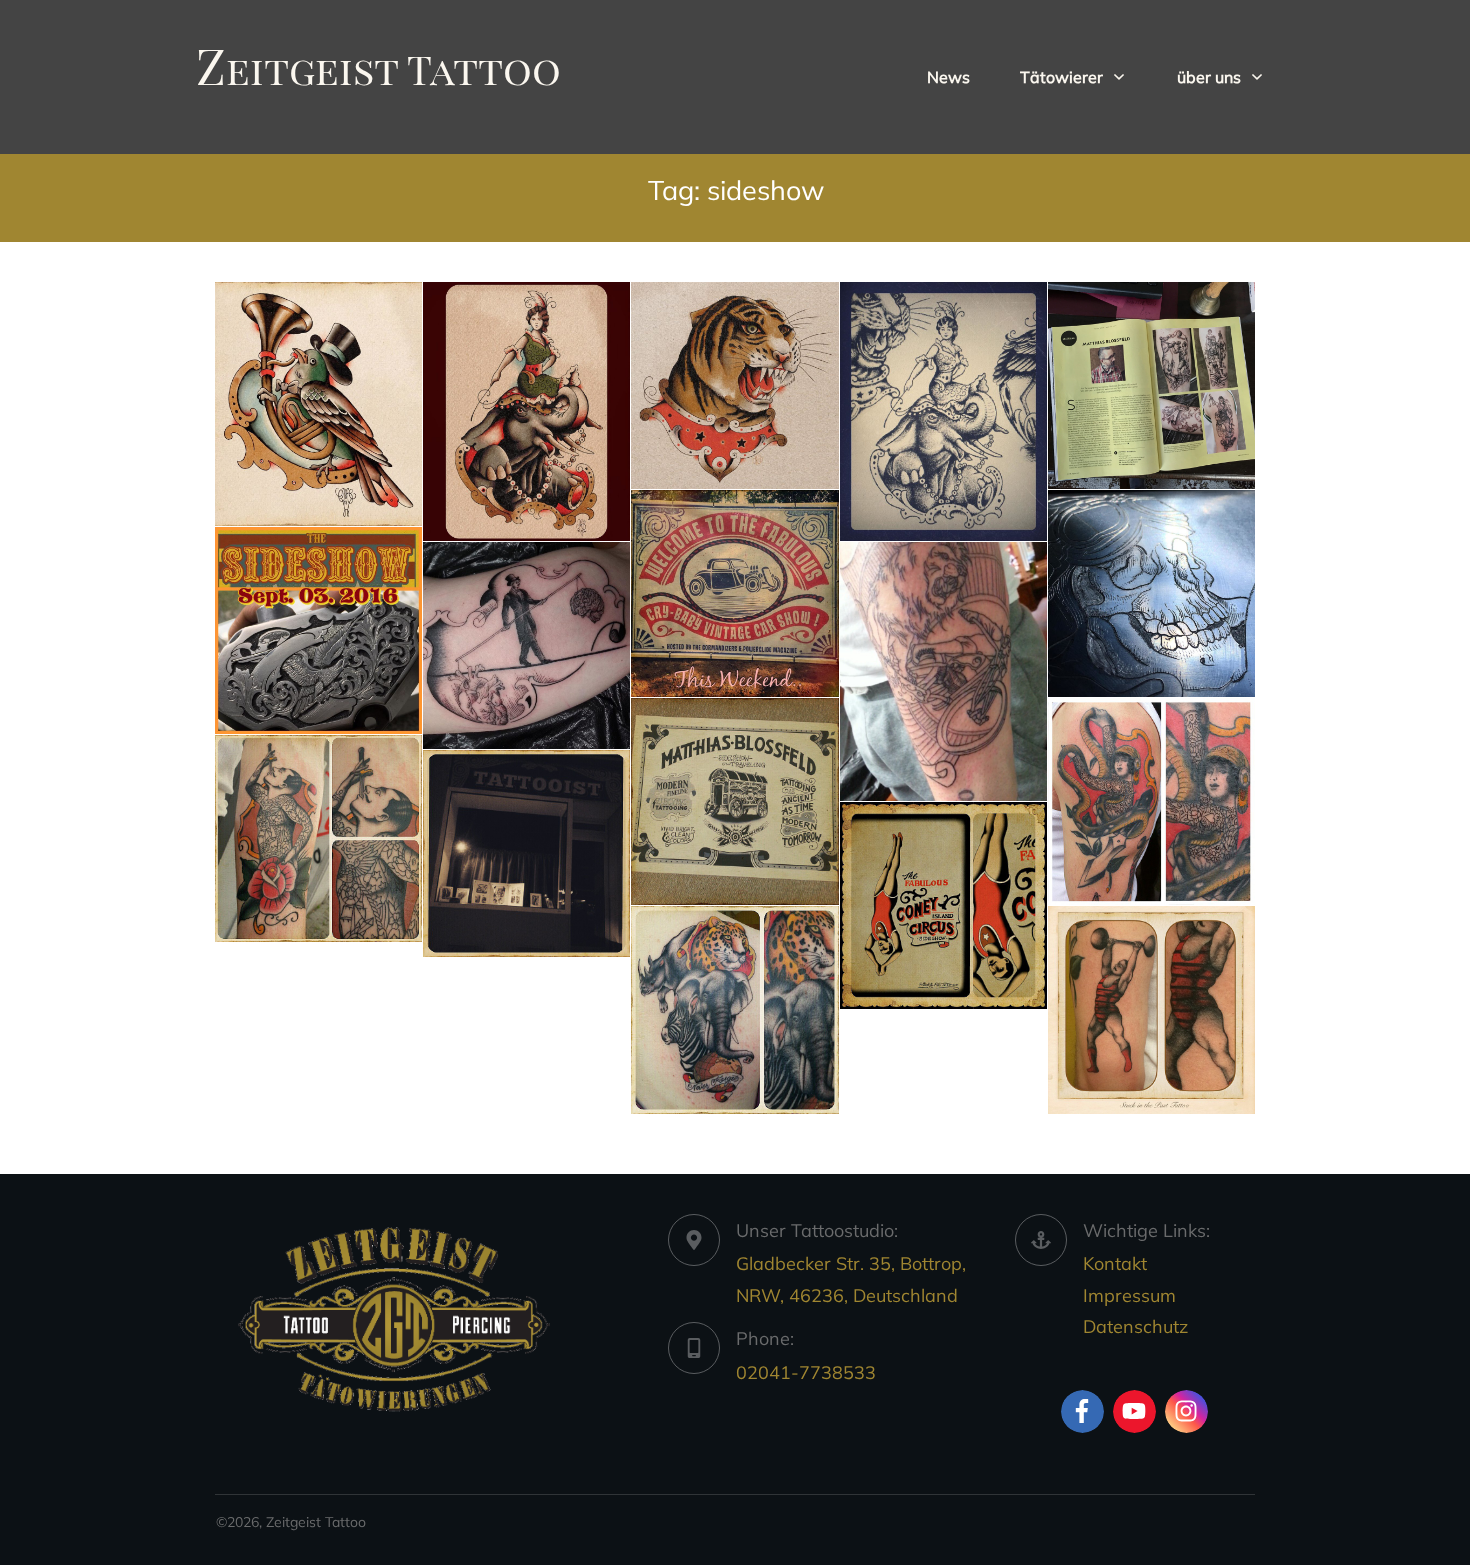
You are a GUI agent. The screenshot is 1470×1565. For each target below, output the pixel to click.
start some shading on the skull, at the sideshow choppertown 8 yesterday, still (1151, 593)
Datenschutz (1135, 1326)
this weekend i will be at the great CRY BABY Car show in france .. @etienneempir (734, 593)
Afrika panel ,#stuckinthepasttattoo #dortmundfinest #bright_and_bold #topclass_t (734, 1009)
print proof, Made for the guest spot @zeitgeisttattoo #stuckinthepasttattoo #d (734, 801)
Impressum (1129, 1295)
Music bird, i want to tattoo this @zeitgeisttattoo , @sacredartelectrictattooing (318, 404)
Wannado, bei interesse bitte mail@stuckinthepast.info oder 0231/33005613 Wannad (943, 905)
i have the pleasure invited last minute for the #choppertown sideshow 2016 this (318, 630)
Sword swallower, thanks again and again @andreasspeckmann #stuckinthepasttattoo (318, 838)
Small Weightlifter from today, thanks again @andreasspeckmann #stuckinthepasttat (1151, 1009)
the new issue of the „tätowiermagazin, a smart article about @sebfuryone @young (1151, 385)
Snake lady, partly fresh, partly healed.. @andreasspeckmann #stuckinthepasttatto (1151, 801)
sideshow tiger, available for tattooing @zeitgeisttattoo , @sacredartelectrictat (734, 385)
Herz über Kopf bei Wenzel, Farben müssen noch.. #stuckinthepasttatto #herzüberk (526, 645)
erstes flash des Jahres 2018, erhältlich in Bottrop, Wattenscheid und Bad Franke (943, 411)
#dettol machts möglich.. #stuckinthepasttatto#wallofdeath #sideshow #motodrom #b (943, 671)
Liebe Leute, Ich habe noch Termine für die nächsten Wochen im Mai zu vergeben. (526, 853)
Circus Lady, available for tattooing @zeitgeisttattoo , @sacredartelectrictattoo (526, 411)
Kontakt (1115, 1263)
